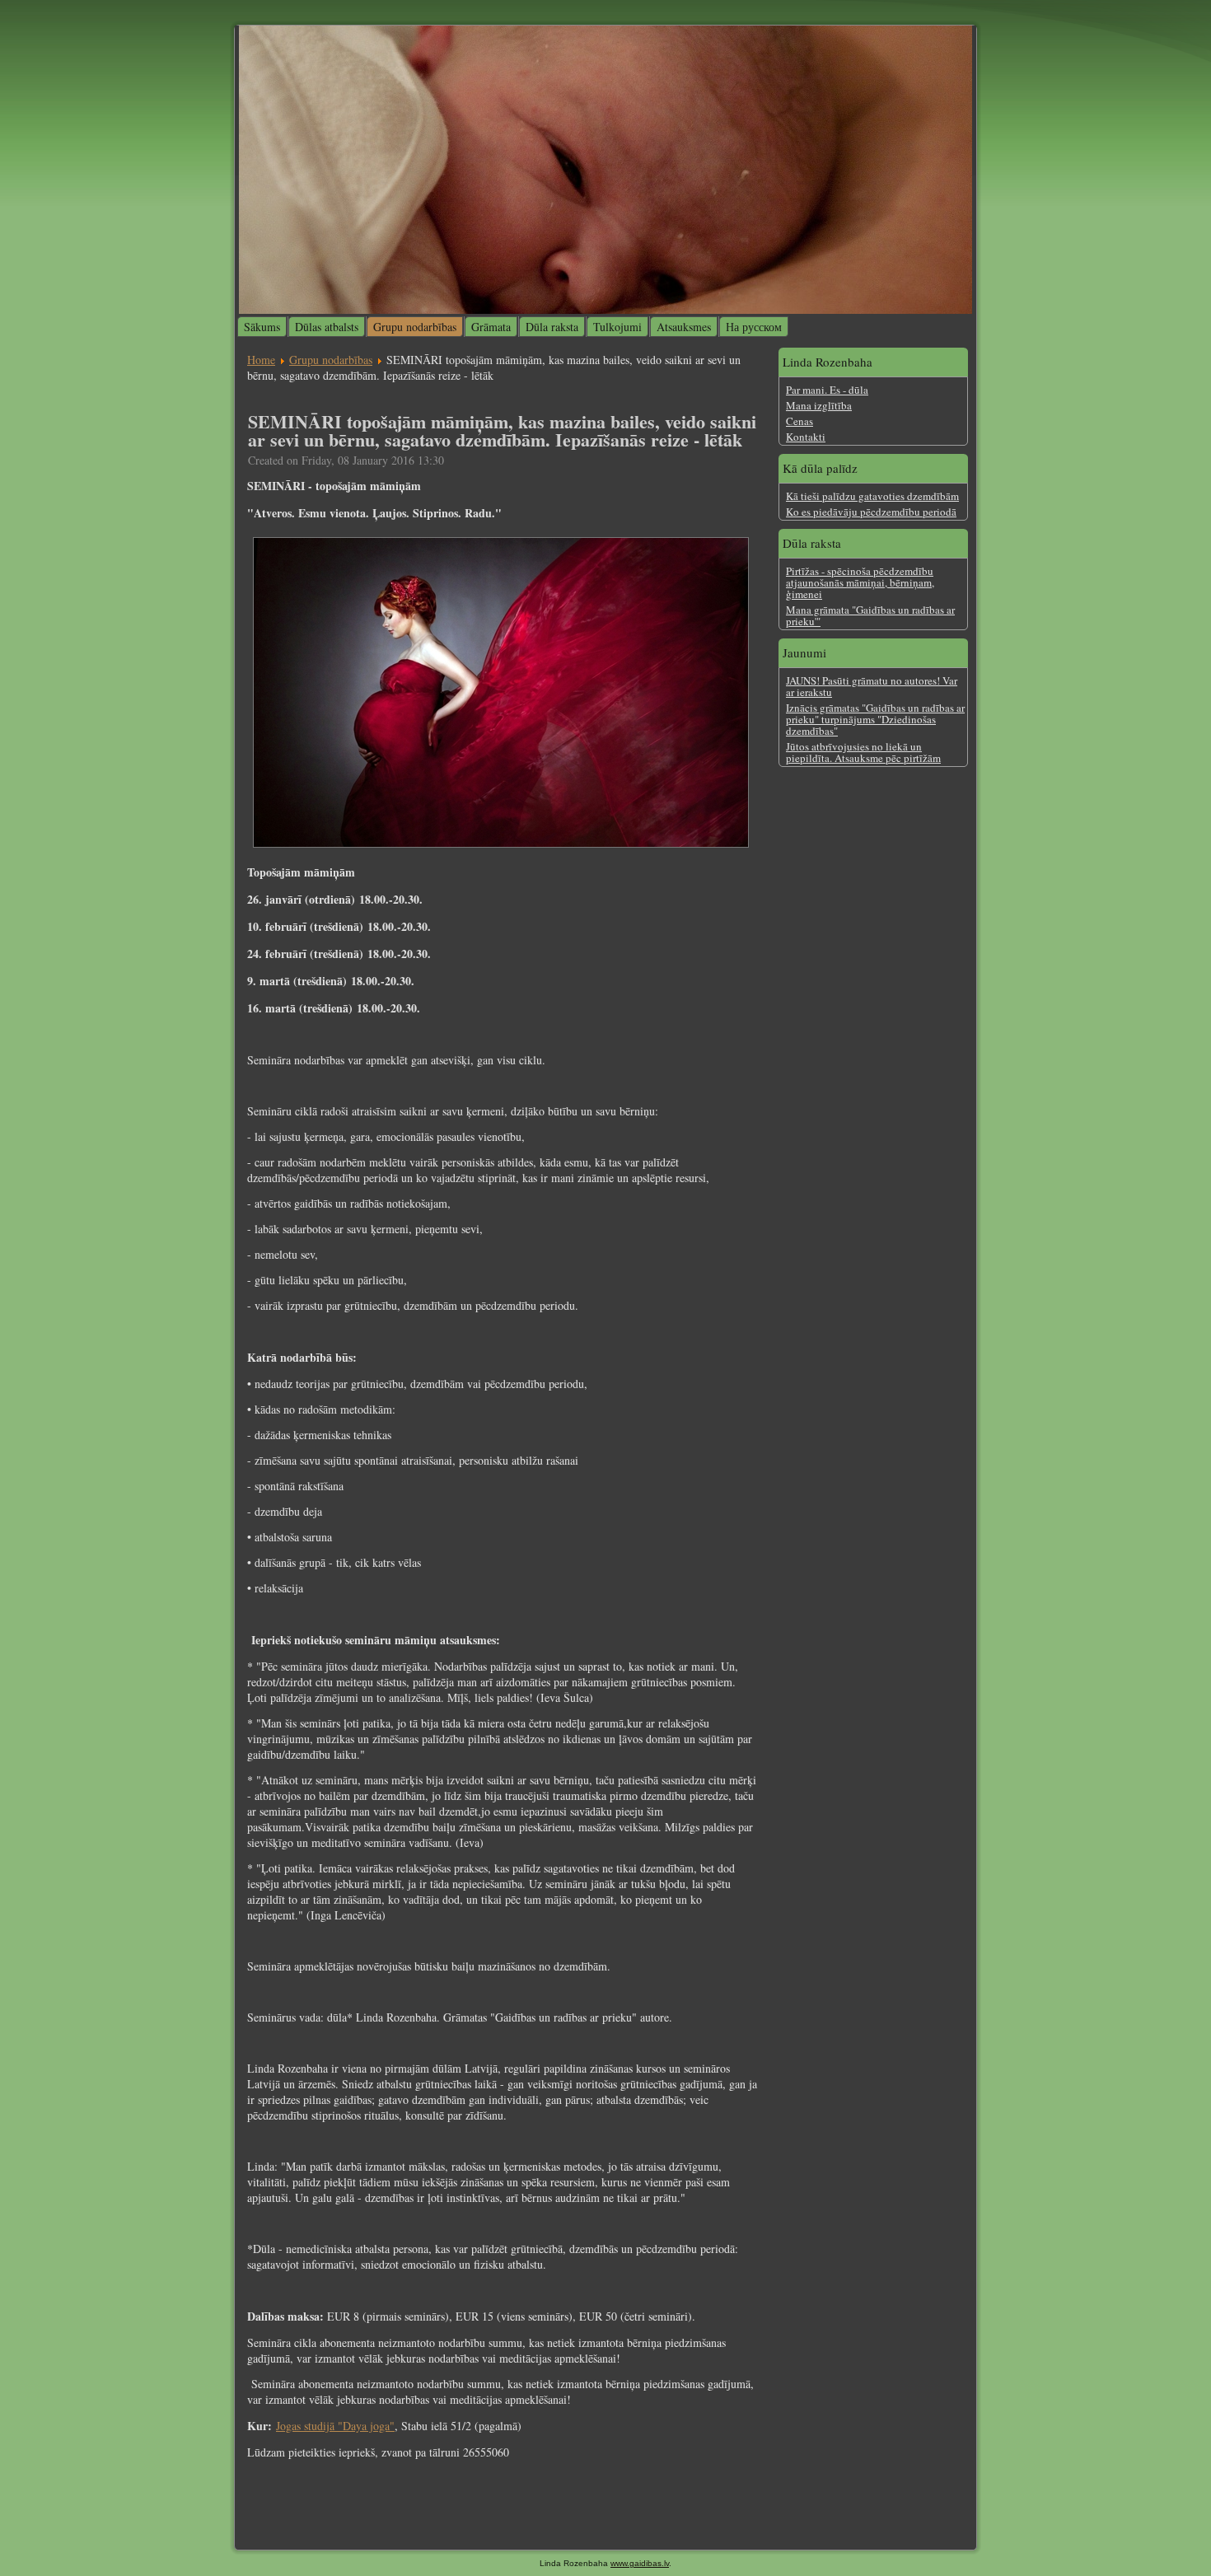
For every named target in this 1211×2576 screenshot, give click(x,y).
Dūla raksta (552, 327)
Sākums (262, 327)
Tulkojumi (617, 327)
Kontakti (806, 437)
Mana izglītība (819, 405)
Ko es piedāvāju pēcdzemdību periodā (871, 512)
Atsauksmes (684, 327)
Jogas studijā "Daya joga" (335, 2426)
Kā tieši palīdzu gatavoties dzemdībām (872, 496)
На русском (754, 327)
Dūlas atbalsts (327, 327)
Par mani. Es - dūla (827, 390)
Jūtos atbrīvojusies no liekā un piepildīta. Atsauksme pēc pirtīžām (863, 752)
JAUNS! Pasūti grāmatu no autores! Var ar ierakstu (872, 686)
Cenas (800, 421)
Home (261, 360)
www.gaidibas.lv (640, 2563)
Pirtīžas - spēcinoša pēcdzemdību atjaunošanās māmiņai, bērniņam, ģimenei (860, 582)
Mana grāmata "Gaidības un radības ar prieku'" (870, 615)
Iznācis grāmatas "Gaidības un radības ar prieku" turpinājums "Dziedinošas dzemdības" (875, 719)
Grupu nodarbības (415, 327)
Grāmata (491, 327)
